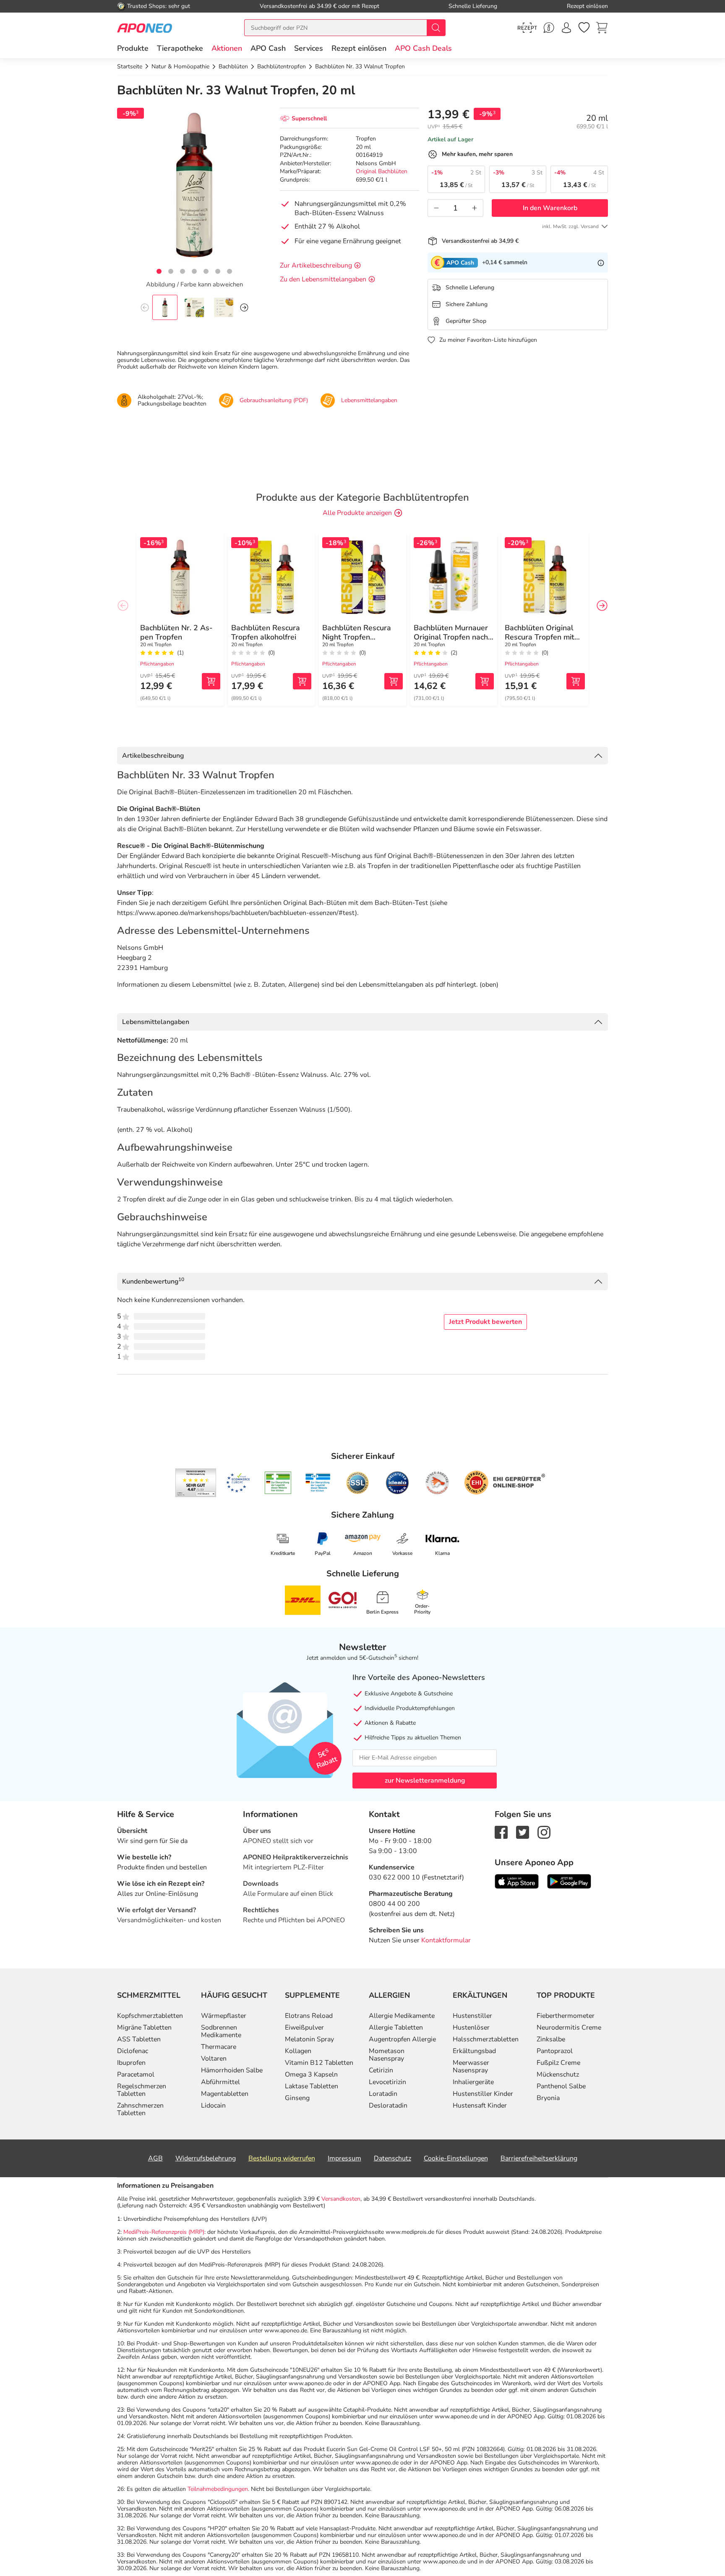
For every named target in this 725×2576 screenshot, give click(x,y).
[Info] (601, 263)
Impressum (344, 2158)
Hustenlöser (471, 2028)
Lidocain (213, 2106)
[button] (227, 48)
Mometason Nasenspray (387, 2055)
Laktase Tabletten (312, 2086)
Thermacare (219, 2047)
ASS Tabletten (139, 2039)
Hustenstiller (472, 2016)
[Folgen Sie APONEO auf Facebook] (501, 1832)
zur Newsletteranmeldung (425, 1781)
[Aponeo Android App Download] (569, 1881)
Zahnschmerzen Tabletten (140, 2109)
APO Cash (268, 48)
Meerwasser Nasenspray (471, 2067)
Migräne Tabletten (144, 2028)
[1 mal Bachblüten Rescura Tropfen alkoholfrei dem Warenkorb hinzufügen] (302, 681)
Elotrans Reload (309, 2016)
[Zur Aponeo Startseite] (145, 27)
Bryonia (548, 2098)
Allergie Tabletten (396, 2028)
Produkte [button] (133, 48)
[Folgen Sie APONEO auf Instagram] (544, 1832)
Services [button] (309, 48)
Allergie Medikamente (402, 2016)
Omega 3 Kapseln (311, 2074)
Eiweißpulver (304, 2028)
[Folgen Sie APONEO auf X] (523, 1832)
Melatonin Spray (309, 2039)
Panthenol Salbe (561, 2086)
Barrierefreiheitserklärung (539, 2158)
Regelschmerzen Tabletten (142, 2090)
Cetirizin (381, 2070)
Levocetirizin (387, 2082)
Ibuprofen (131, 2063)
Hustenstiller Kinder (483, 2094)
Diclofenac (133, 2051)
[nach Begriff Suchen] (436, 28)
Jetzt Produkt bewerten (485, 1322)
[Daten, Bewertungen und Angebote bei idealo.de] (397, 1483)
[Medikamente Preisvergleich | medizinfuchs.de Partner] (437, 1483)
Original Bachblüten (382, 171)
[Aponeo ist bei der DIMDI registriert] (278, 1483)
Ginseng (297, 2098)
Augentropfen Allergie (402, 2039)
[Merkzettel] (584, 28)
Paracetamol (136, 2074)
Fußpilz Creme (558, 2063)
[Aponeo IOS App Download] (517, 1881)
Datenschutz (392, 2158)
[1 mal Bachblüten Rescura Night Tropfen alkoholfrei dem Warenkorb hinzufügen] (394, 681)
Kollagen (298, 2051)
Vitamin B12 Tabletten (319, 2063)
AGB (155, 2158)
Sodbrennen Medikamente (221, 2031)
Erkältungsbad (474, 2051)
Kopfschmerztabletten (150, 2016)
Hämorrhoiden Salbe (232, 2070)
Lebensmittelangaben (156, 1022)
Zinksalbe (551, 2039)
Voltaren (214, 2059)
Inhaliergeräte (473, 2082)
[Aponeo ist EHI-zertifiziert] (238, 1483)
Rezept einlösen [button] (359, 48)
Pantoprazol (555, 2051)
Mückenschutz (558, 2074)
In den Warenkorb (550, 208)
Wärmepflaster (224, 2016)
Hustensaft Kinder (480, 2106)
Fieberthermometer (566, 2016)
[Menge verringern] (436, 208)
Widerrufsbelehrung (206, 2158)
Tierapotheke (180, 48)
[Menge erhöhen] (475, 208)
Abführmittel (220, 2082)
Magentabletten (225, 2094)
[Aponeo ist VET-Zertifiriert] (318, 1483)
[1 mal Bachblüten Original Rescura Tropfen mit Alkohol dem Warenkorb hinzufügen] (576, 681)
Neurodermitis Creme (569, 2028)
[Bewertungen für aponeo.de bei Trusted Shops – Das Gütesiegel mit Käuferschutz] (196, 1483)
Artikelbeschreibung (153, 756)
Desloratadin (388, 2106)
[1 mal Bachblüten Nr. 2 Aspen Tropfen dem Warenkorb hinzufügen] (211, 681)
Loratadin (383, 2094)
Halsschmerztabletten (486, 2039)
